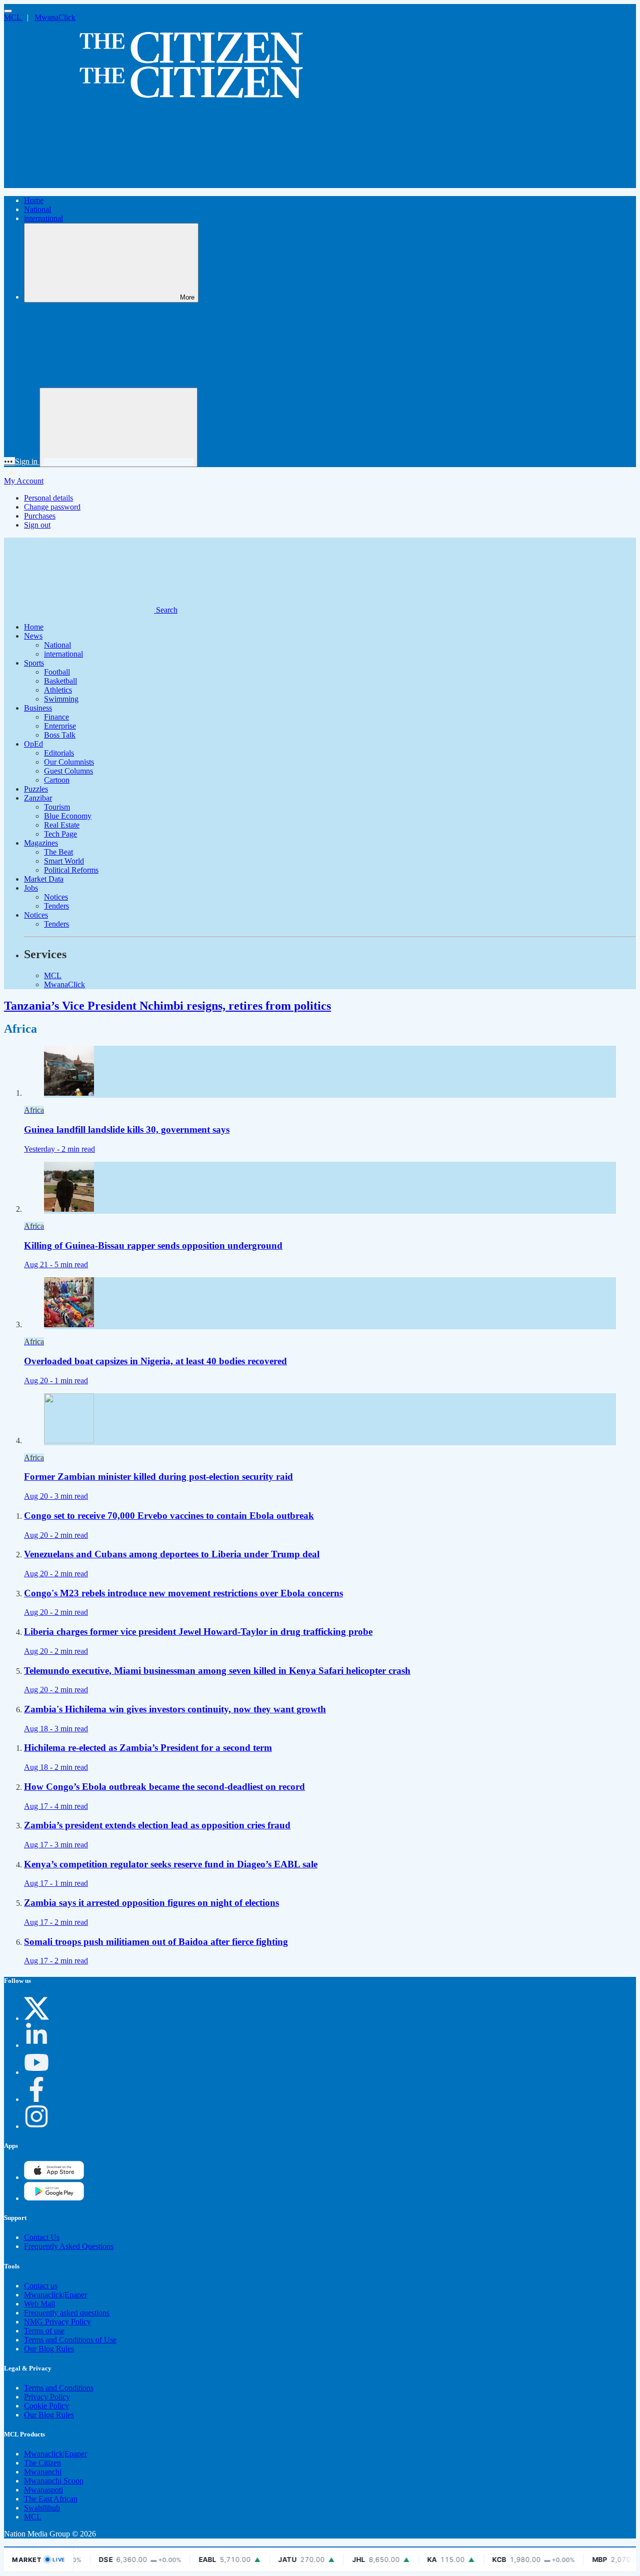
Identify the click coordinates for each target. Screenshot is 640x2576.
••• (9, 461)
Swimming (61, 699)
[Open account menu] (118, 427)
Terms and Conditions (59, 2388)
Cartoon (57, 780)
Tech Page (60, 834)
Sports (34, 663)
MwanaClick (55, 17)
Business (38, 708)
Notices (56, 897)
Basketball (60, 681)
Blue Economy (68, 816)
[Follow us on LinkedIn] (36, 2045)
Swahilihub (42, 2508)
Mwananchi (43, 2472)
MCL (13, 17)
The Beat (58, 852)
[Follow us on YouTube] (36, 2072)
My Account (24, 481)
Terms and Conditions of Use (70, 2340)
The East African (51, 2499)
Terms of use (44, 2331)
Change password (52, 507)
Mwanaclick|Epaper (55, 2295)
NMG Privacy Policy (57, 2322)
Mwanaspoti (43, 2490)
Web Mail (39, 2304)
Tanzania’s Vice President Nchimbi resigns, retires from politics (167, 1006)
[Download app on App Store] (54, 2198)
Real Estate (62, 825)
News (33, 636)
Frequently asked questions (67, 2313)
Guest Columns (68, 771)
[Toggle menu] (8, 11)
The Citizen (42, 2463)
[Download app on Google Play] (54, 2177)
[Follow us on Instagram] (36, 2126)
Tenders (56, 906)
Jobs (31, 888)
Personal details (48, 498)
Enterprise (60, 726)
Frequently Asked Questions (69, 2246)
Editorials (59, 753)
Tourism (57, 807)
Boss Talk (60, 735)
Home (34, 200)
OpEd (33, 744)
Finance (56, 717)
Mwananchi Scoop (54, 2481)
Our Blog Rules (49, 2349)
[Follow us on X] (36, 2018)
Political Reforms (71, 870)
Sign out (37, 525)
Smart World (64, 861)
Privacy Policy (47, 2397)
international (43, 218)
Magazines (41, 843)
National (37, 209)
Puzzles (36, 789)
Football (57, 672)
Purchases (40, 516)
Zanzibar (38, 798)
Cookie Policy (46, 2406)
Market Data (44, 879)
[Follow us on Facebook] (36, 2099)
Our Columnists (69, 762)
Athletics (58, 690)
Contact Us (42, 2237)
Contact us (41, 2286)
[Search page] (79, 183)
